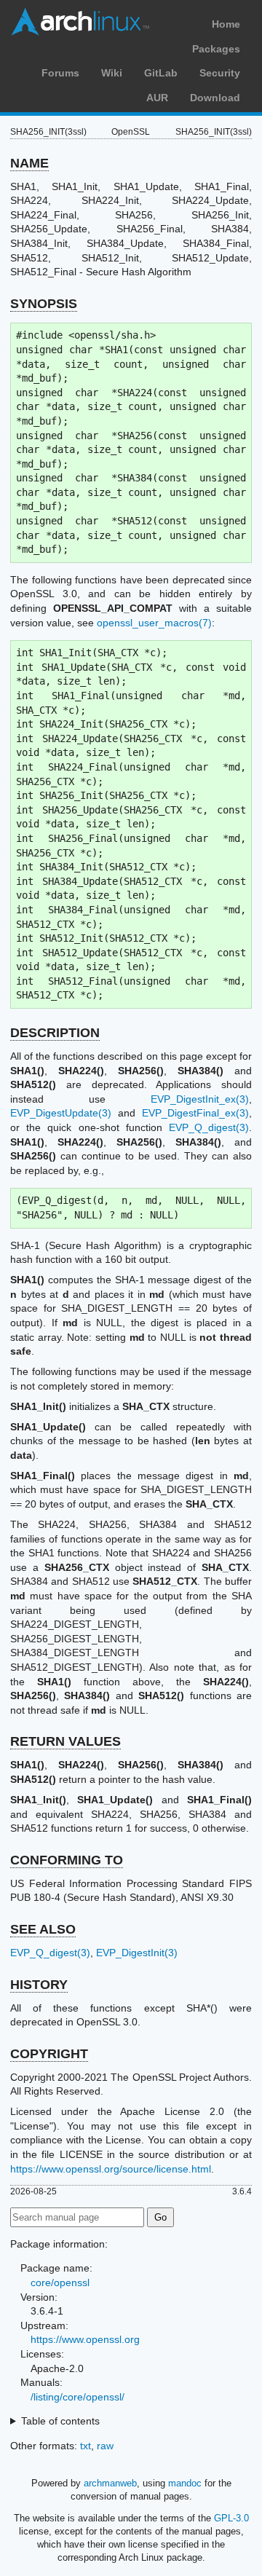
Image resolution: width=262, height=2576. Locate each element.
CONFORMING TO (67, 1860)
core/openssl (60, 2282)
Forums (60, 73)
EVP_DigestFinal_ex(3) (195, 1113)
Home (226, 24)
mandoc (185, 2483)
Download (215, 98)
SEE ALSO (43, 1929)
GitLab (161, 73)
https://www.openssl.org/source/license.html (111, 2169)
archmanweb (110, 2483)
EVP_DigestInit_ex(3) (200, 1099)
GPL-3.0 (231, 2518)
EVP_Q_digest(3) (209, 1127)
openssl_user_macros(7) (154, 623)
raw (105, 2446)
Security (220, 73)
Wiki (112, 73)
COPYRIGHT (49, 2054)
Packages (216, 49)
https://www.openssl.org (85, 2339)
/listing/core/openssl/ (78, 2397)
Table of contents (60, 2421)
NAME (29, 163)
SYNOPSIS (44, 304)
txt (86, 2446)
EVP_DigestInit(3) (137, 1953)
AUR (157, 98)
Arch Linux (80, 22)
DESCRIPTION (55, 1033)
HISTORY (39, 1985)
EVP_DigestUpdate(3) (61, 1113)
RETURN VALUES (65, 1741)
